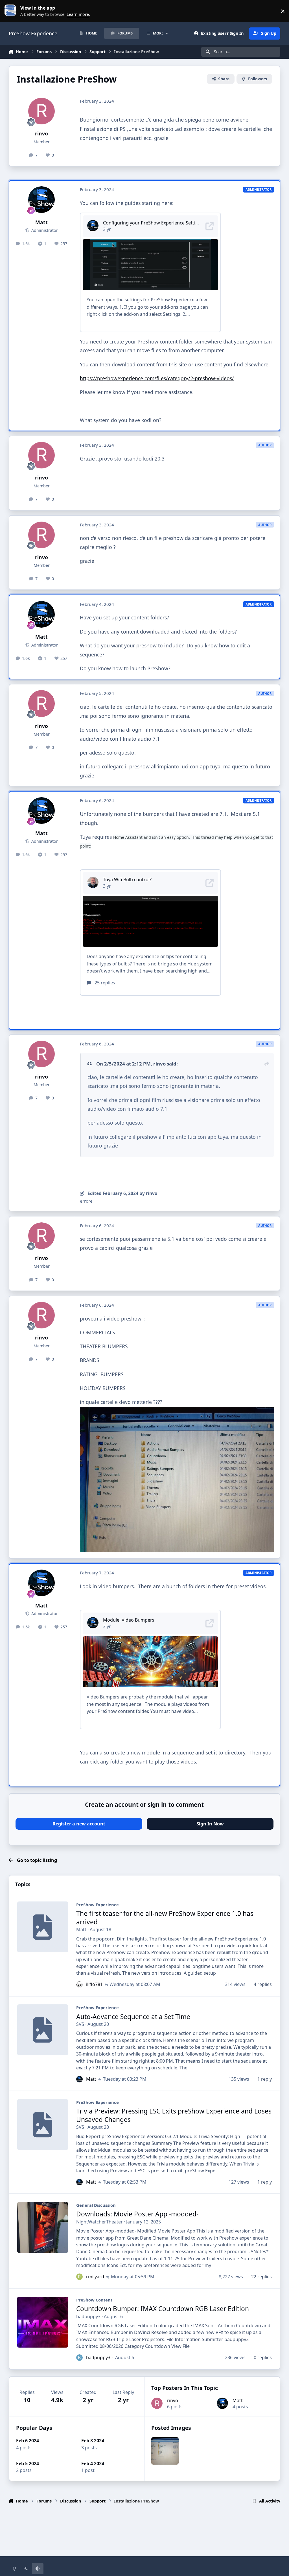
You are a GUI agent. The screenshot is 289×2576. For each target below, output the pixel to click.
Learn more (12, 11)
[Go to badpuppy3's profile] (79, 2357)
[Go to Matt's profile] (41, 200)
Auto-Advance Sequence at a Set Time (133, 2017)
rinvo (41, 133)
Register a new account (79, 1824)
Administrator (44, 230)
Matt (41, 222)
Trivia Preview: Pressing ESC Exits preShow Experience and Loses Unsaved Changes (174, 2115)
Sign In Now (210, 1824)
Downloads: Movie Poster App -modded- (137, 2214)
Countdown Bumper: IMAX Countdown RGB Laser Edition (163, 2309)
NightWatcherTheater (99, 2222)
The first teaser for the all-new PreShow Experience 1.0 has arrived (165, 1918)
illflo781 (94, 1984)
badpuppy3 (88, 2316)
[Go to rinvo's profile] (41, 111)
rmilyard (95, 2277)
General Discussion (96, 2205)
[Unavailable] (177, 1411)
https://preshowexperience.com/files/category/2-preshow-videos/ (157, 378)
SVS (80, 2024)
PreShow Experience (98, 1905)
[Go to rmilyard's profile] (79, 2277)
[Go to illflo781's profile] (79, 1984)
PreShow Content (94, 2300)
